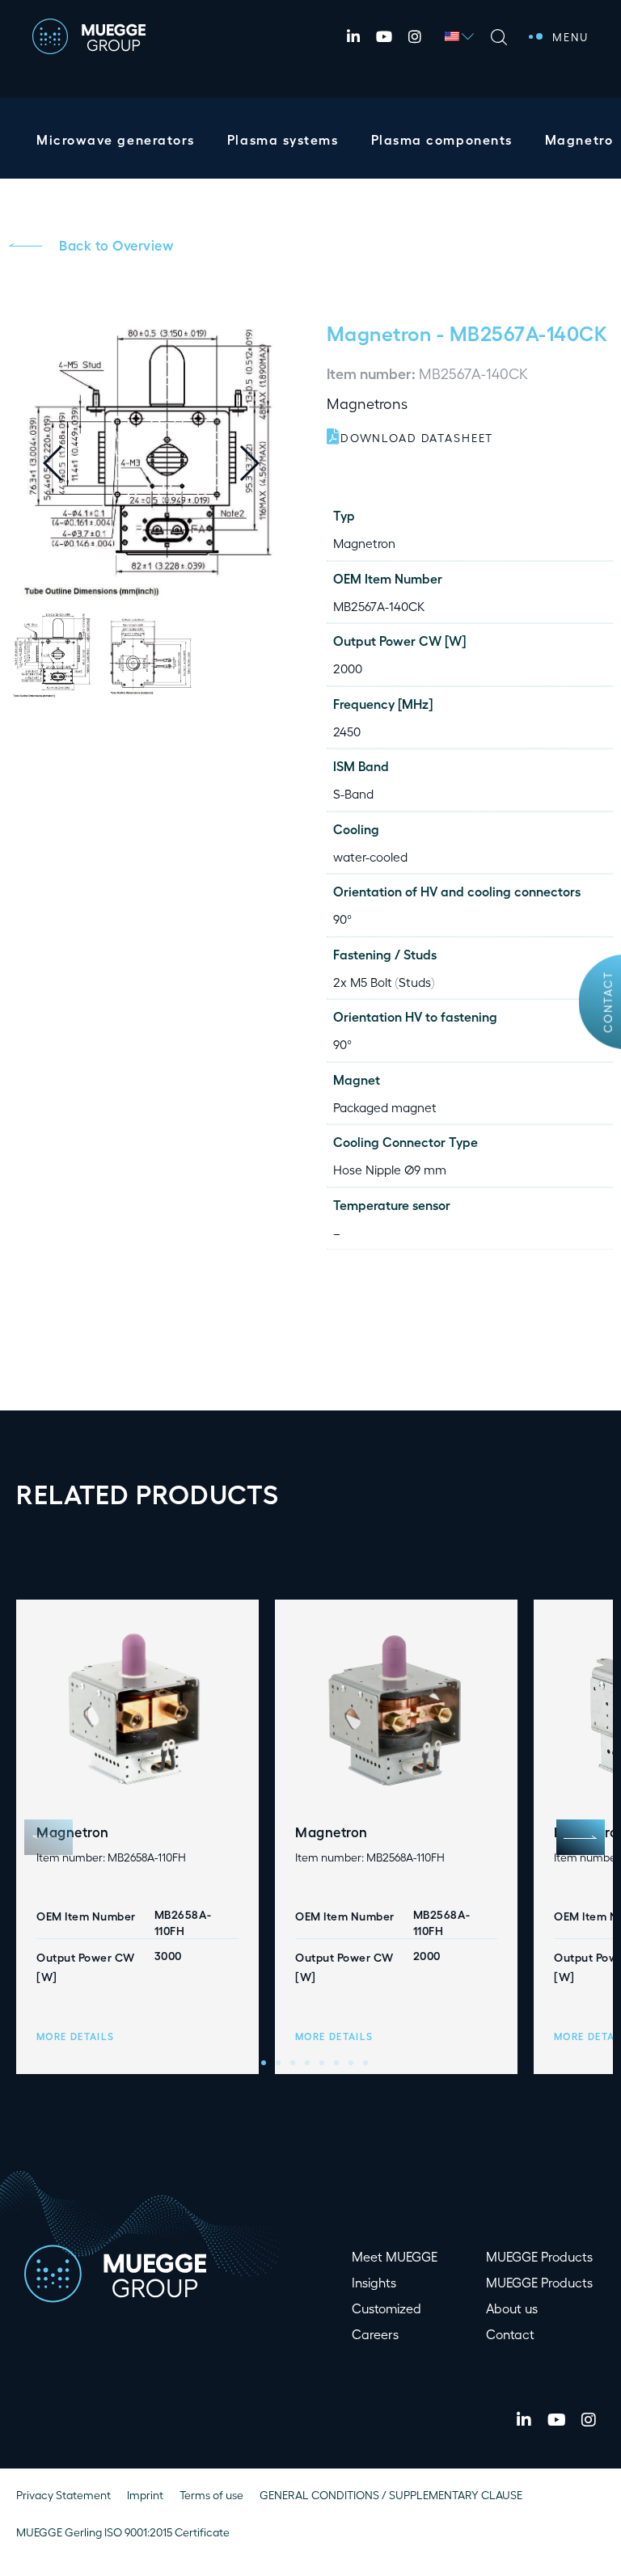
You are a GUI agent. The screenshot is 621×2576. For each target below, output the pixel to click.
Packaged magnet (385, 1107)
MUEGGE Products (539, 2256)
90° (342, 919)
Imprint (145, 2495)
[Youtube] (384, 36)
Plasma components (442, 139)
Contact (607, 1002)
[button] (262, 463)
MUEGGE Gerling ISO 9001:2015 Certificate (123, 2532)
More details (75, 2036)
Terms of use (211, 2495)
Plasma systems (283, 139)
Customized (387, 2308)
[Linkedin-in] (353, 36)
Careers (375, 2334)
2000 (348, 668)
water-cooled (370, 856)
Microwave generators (116, 139)
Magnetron (379, 332)
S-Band (353, 793)
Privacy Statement (63, 2495)
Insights (374, 2282)
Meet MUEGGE (395, 2256)
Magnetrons (367, 403)
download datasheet (417, 438)
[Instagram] (415, 36)
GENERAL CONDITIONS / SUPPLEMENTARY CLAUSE (391, 2495)
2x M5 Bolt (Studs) (384, 982)
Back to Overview (116, 245)
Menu (570, 36)
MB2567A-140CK (379, 606)
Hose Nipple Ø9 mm (390, 1169)
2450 (347, 731)
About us (512, 2308)
